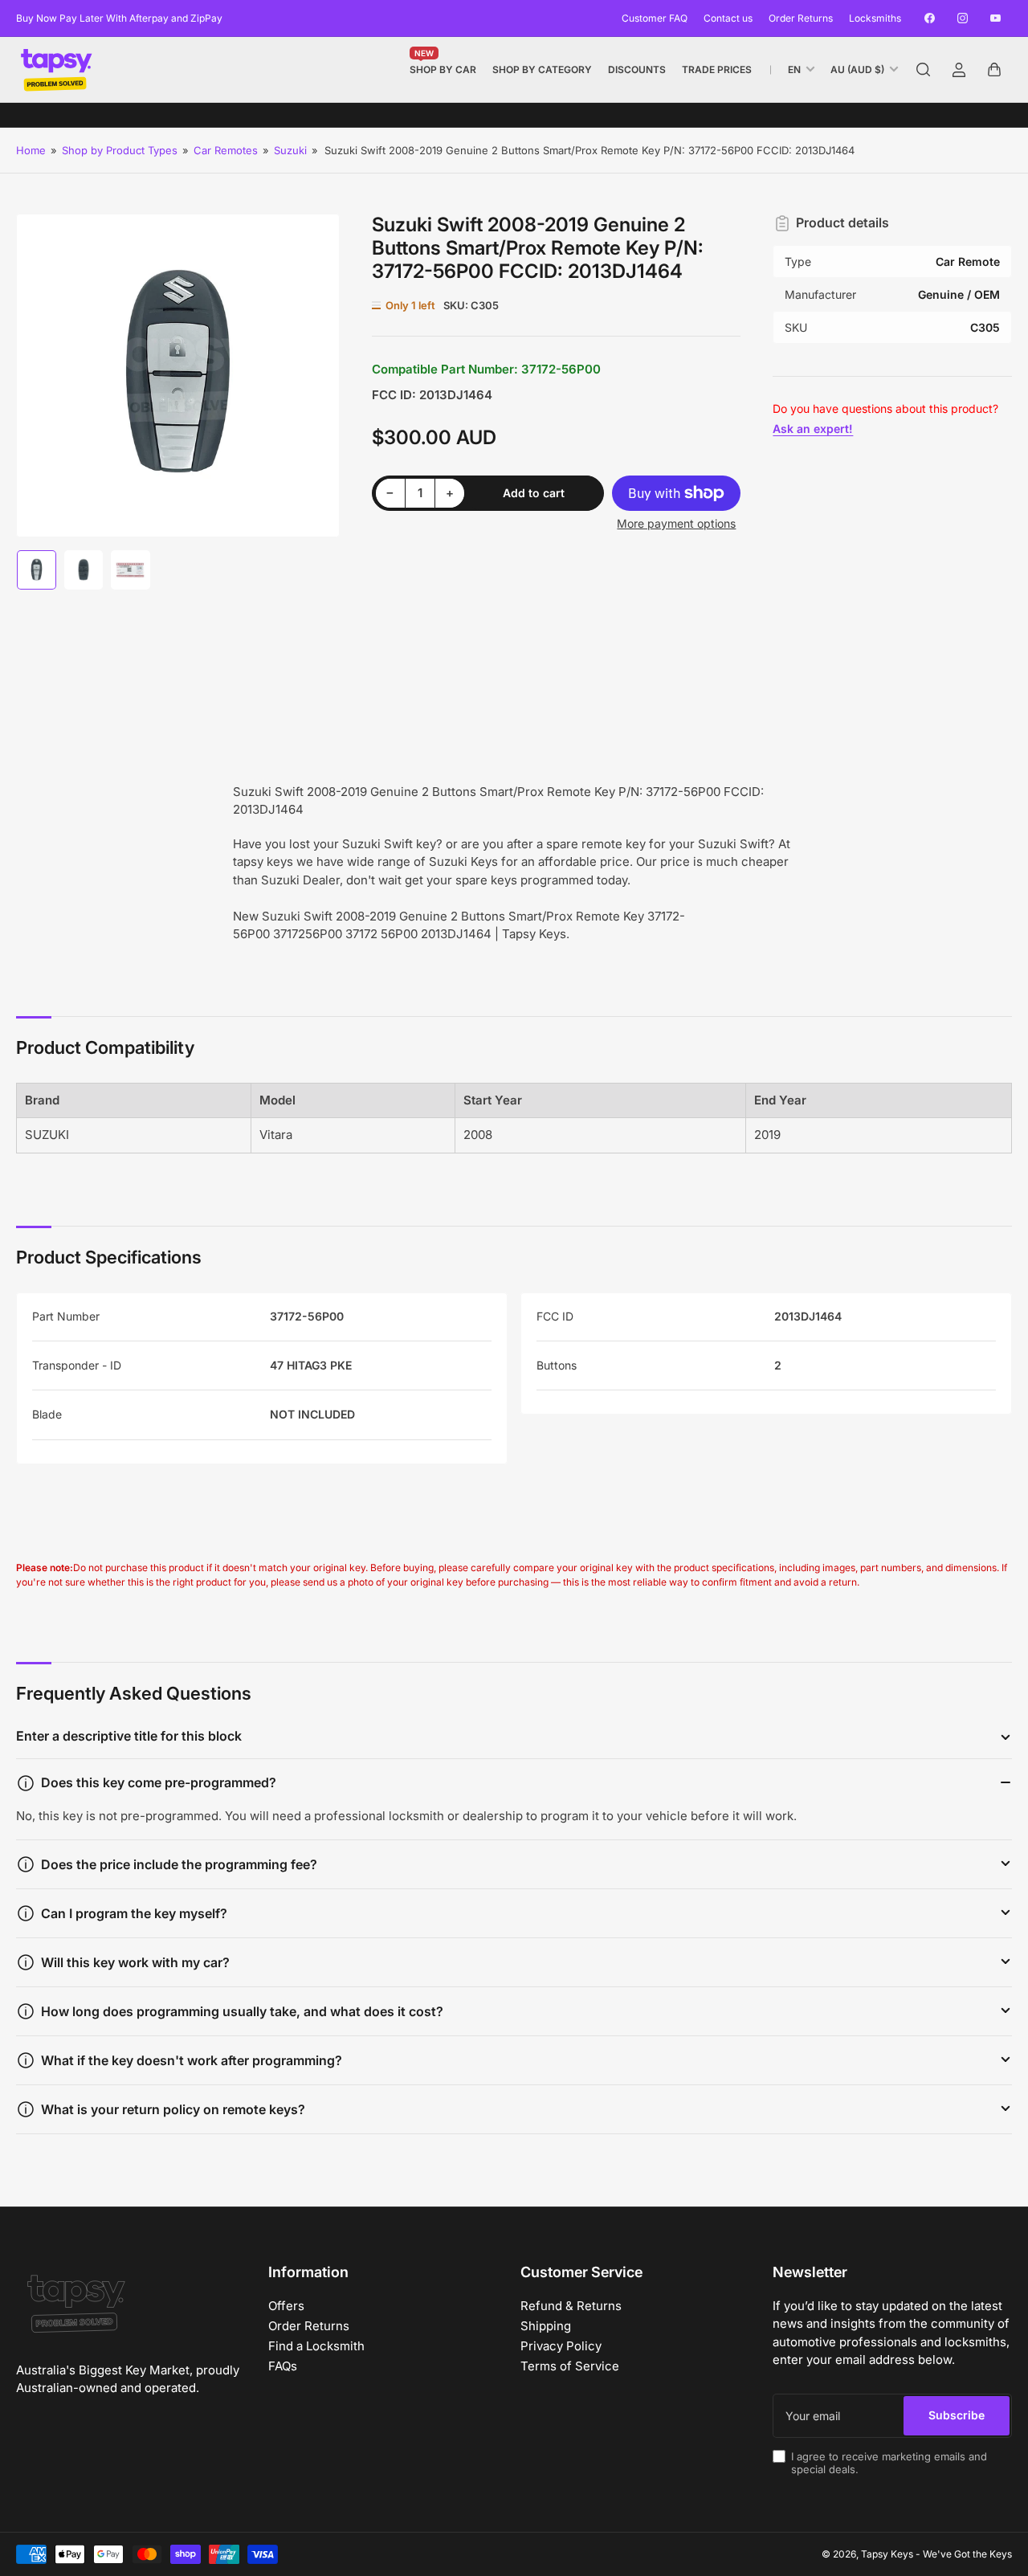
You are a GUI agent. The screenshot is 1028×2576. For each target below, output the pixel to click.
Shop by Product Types (120, 150)
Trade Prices (717, 69)
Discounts (637, 69)
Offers (286, 2306)
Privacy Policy (561, 2346)
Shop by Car (443, 66)
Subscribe (957, 2415)
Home (31, 150)
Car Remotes (226, 150)
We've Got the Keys (967, 2554)
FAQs (283, 2366)
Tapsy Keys (887, 2554)
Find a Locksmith (316, 2346)
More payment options (676, 523)
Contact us (728, 18)
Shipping (546, 2326)
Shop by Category (542, 69)
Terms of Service (570, 2366)
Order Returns (801, 18)
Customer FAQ (655, 18)
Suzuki (290, 150)
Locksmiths (875, 18)
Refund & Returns (571, 2306)
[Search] (924, 70)
